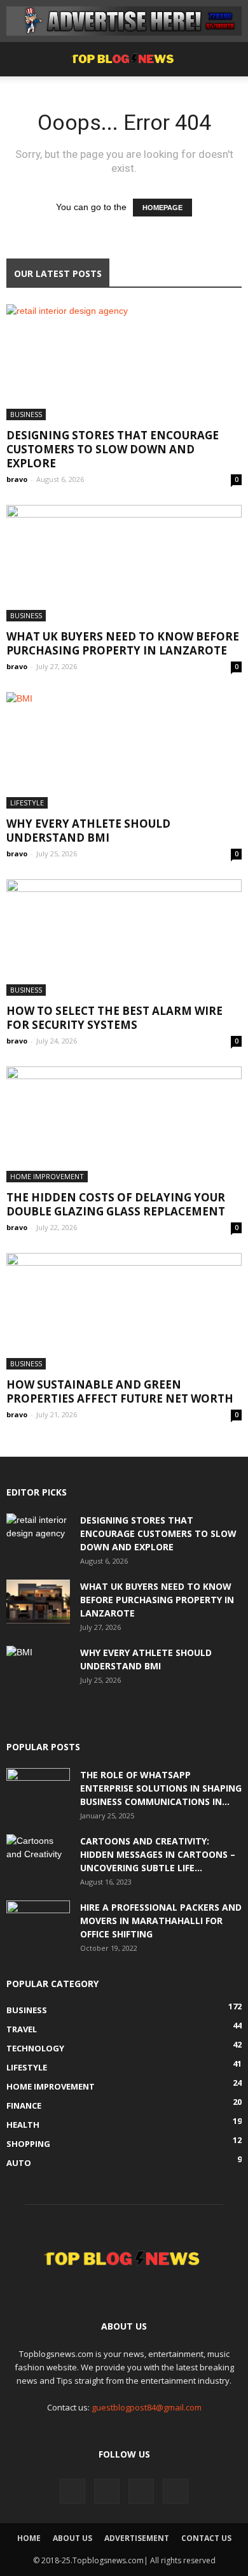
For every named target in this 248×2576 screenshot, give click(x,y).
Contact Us (206, 2538)
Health (23, 2125)
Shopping (28, 2144)
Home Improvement (47, 1176)
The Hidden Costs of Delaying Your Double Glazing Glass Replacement (116, 1204)
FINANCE (24, 2105)
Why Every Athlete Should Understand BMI (88, 831)
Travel (22, 2029)
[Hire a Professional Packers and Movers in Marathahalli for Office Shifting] (38, 1923)
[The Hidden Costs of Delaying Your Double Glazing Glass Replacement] (124, 1125)
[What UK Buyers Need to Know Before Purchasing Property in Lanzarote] (124, 563)
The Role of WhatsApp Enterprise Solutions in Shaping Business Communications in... (161, 1788)
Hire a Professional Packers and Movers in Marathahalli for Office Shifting (161, 1921)
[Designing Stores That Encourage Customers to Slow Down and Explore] (124, 363)
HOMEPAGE (162, 208)
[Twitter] (107, 2491)
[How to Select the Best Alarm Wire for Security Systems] (124, 938)
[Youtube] (176, 2491)
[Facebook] (72, 2491)
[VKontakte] (141, 2491)
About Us (72, 2538)
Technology (35, 2048)
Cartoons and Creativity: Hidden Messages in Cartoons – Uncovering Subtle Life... (158, 1854)
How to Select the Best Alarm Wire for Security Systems (114, 1018)
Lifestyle (27, 803)
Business (26, 414)
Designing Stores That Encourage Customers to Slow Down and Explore (113, 449)
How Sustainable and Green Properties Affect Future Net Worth (120, 1391)
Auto (19, 2163)
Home (29, 2538)
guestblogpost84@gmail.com (147, 2407)
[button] (230, 59)
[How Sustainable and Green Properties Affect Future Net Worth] (124, 1311)
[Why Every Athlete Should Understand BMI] (124, 750)
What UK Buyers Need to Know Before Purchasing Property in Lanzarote (123, 643)
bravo (17, 479)
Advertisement (137, 2538)
